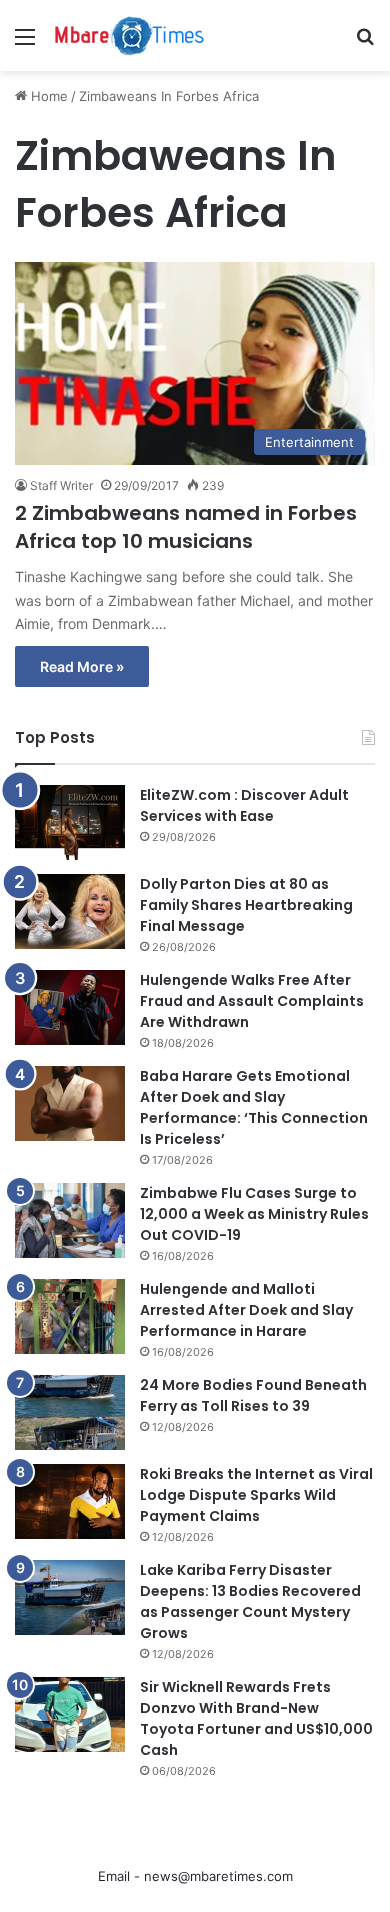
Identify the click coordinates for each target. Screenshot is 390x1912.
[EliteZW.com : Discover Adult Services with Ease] (70, 822)
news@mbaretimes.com (218, 1876)
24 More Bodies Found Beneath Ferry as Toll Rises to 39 (253, 1395)
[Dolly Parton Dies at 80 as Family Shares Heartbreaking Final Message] (70, 911)
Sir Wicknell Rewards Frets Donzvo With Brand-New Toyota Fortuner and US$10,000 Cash (256, 1718)
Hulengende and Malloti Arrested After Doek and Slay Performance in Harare (246, 1310)
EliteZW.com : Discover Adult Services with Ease (244, 805)
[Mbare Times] (130, 35)
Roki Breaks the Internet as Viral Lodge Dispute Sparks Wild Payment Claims (256, 1495)
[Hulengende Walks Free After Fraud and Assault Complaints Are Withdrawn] (70, 1007)
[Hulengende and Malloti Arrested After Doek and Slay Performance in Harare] (70, 1316)
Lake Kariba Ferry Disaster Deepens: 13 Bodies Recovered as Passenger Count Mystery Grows (250, 1601)
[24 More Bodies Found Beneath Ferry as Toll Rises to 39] (70, 1412)
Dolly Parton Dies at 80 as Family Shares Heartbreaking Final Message (246, 905)
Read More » (82, 666)
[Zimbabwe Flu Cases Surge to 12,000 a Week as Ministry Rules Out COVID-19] (70, 1220)
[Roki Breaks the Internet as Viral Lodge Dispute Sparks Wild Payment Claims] (70, 1501)
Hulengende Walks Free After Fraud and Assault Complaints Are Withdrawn (252, 1001)
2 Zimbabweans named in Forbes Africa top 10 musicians (186, 527)
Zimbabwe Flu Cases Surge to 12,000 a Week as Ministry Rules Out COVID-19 (254, 1214)
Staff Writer (61, 485)
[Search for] (365, 43)
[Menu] (25, 43)
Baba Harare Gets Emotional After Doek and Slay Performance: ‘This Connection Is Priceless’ (254, 1107)
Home (47, 96)
